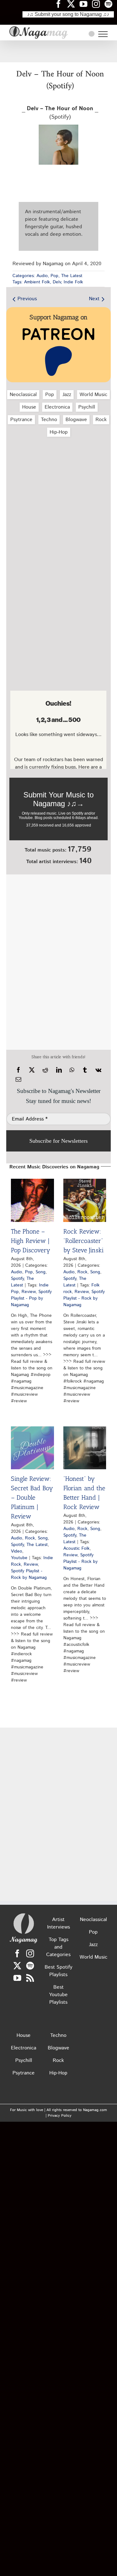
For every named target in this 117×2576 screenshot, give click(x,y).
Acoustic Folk (76, 1548)
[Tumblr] (85, 1070)
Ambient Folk (37, 282)
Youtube (19, 1558)
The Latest (72, 276)
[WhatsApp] (72, 1070)
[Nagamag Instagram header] (98, 4)
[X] (32, 1070)
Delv (57, 282)
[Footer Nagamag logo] (24, 1915)
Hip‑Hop (59, 432)
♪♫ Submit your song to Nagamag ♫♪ (68, 14)
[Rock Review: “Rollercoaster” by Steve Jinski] (85, 1200)
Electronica (57, 407)
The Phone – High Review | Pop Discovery (31, 1241)
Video (17, 1551)
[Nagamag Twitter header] (73, 4)
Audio (42, 276)
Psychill (87, 407)
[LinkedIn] (59, 1070)
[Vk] (98, 1070)
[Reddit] (45, 1070)
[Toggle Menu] (103, 34)
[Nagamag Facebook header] (61, 4)
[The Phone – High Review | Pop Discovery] (32, 1200)
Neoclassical (23, 395)
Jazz (67, 395)
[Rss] (30, 1978)
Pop (54, 276)
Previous (27, 299)
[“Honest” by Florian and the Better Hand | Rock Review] (85, 1448)
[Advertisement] (59, 51)
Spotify (17, 1279)
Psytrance (21, 420)
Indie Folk (73, 282)
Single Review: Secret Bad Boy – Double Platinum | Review (32, 1497)
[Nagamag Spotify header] (111, 4)
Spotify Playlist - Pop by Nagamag (31, 1298)
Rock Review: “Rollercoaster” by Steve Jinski (83, 1241)
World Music (93, 395)
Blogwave (76, 420)
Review (29, 1292)
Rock (101, 420)
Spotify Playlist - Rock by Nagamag (84, 1298)
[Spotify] (30, 1966)
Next (94, 299)
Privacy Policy (60, 2116)
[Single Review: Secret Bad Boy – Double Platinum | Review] (32, 1448)
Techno (49, 420)
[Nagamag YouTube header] (86, 4)
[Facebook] (18, 1070)
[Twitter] (17, 1966)
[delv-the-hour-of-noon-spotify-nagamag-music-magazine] (59, 127)
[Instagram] (30, 1953)
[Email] (18, 1079)
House (29, 407)
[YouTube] (17, 1978)
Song (41, 1272)
